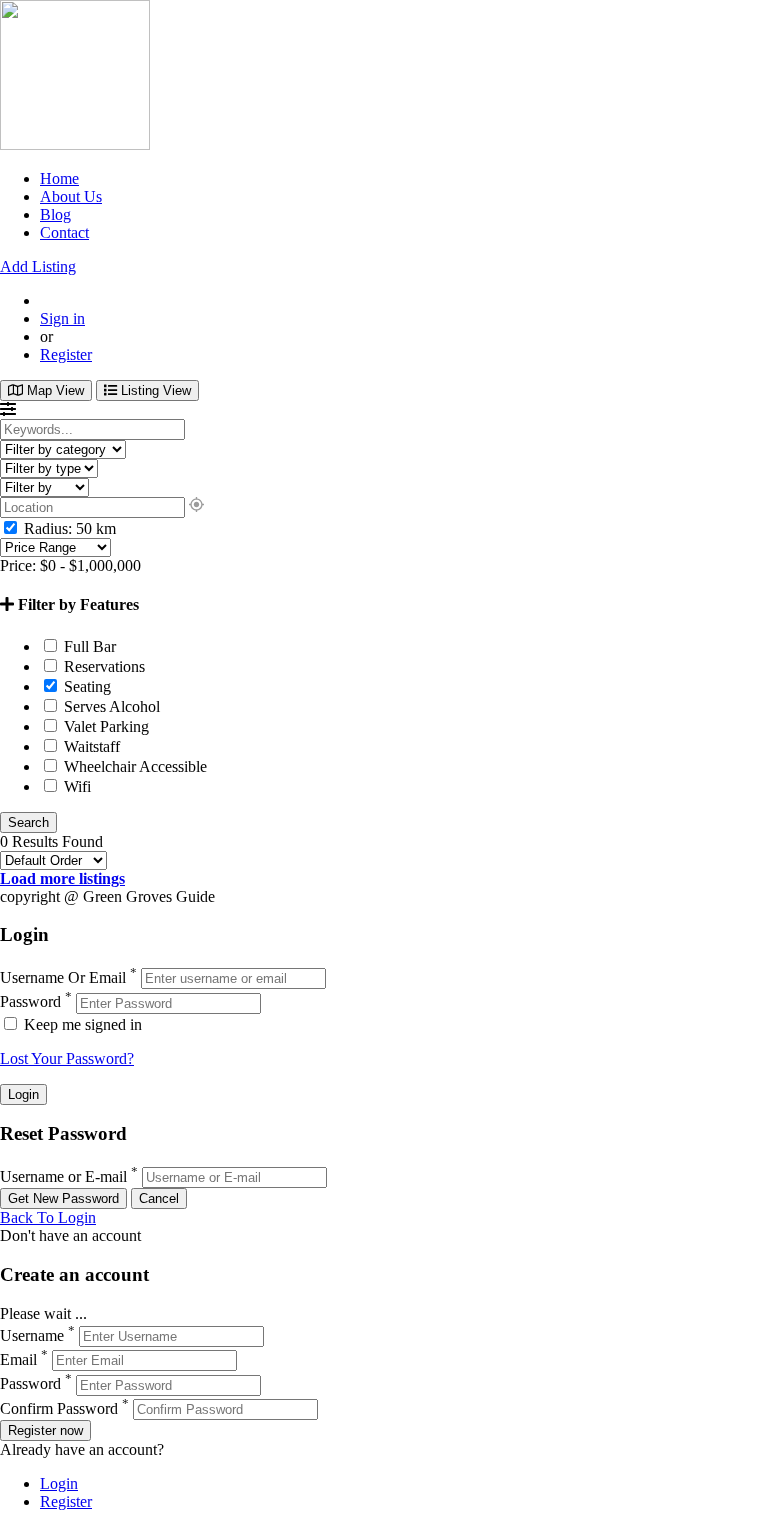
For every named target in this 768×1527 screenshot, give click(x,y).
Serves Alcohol (110, 706)
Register (66, 354)
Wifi (75, 786)
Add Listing (38, 266)
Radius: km (68, 528)
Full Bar (88, 646)
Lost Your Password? (67, 1058)
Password (30, 1002)
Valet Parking (104, 726)
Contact (64, 232)
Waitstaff (90, 746)
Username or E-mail (63, 1176)
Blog (55, 214)
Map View (53, 390)
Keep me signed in (81, 1024)
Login (59, 1483)
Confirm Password (59, 1408)
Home (59, 178)
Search (28, 822)
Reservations (102, 666)
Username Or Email (63, 977)
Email (18, 1359)
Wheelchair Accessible (133, 766)
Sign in (62, 318)
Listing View (154, 390)
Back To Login (48, 1217)
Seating (85, 686)
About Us (71, 196)
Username (32, 1335)
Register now (45, 1430)
